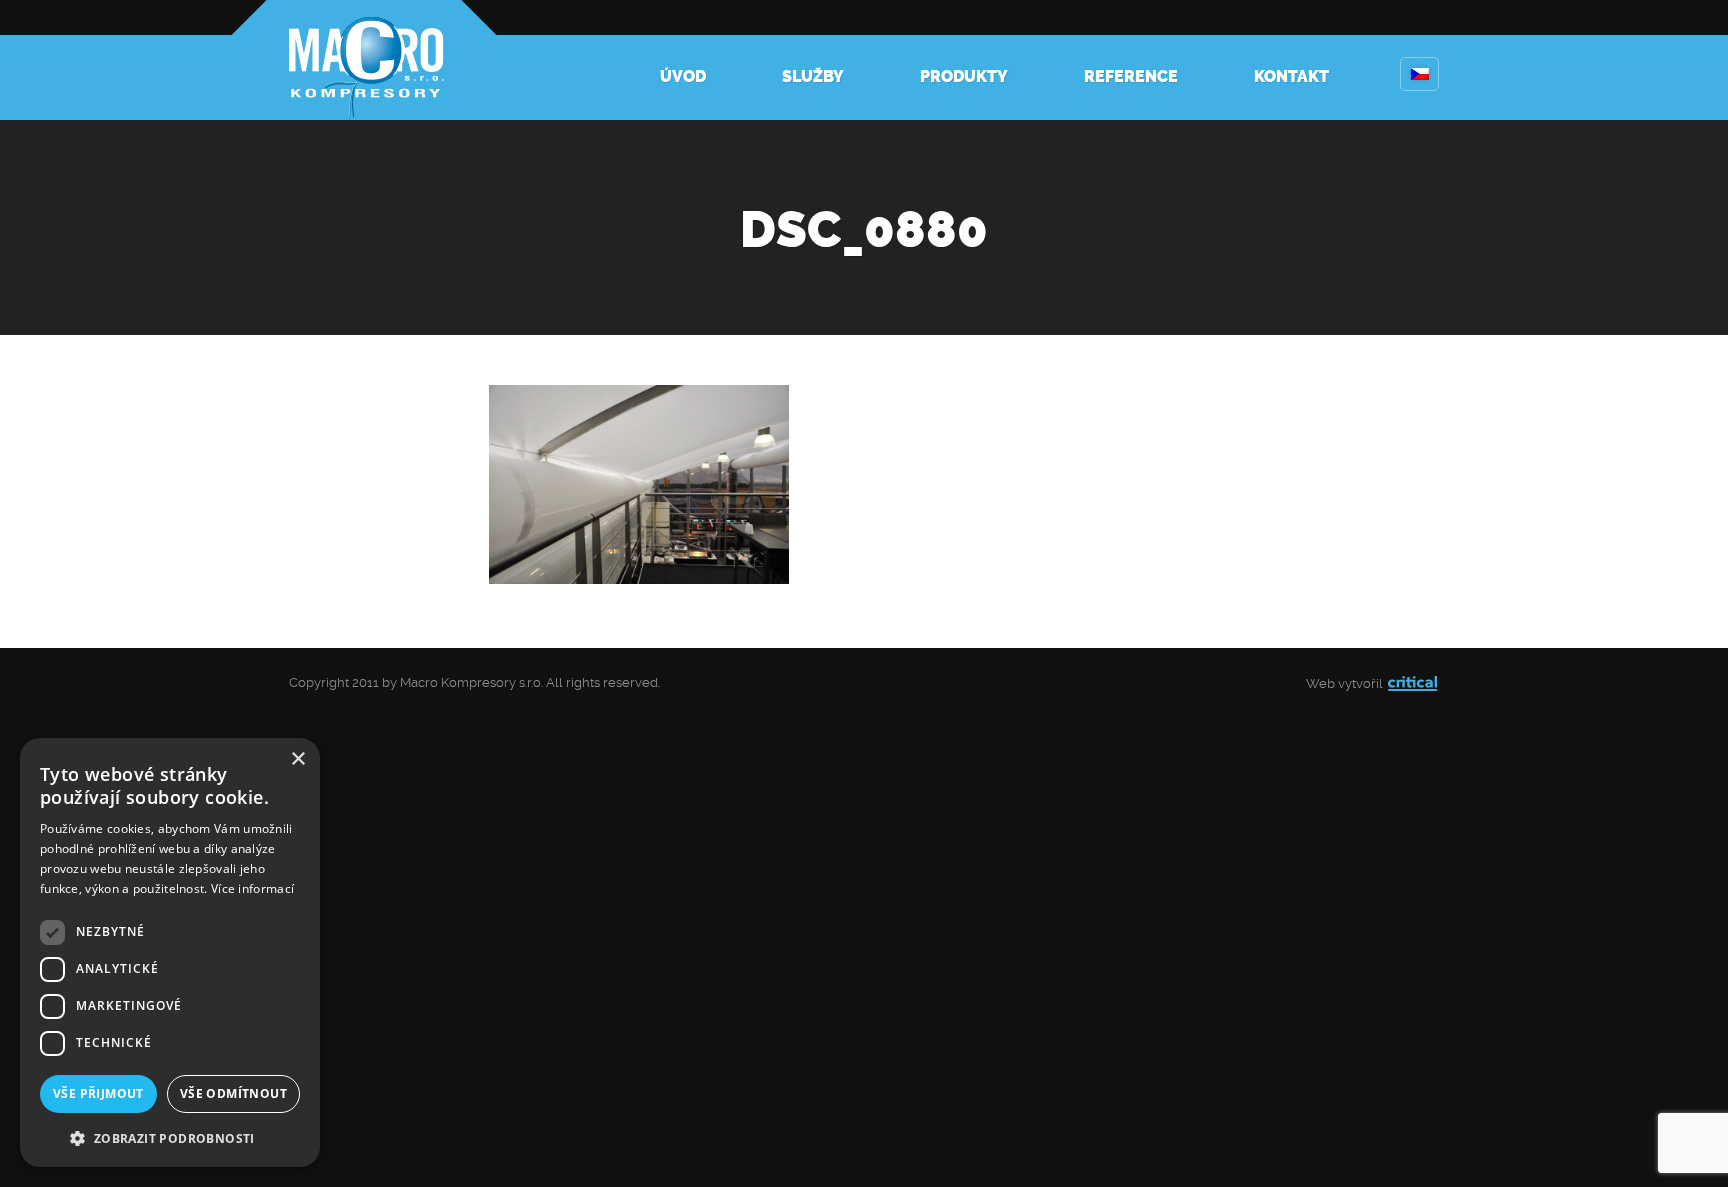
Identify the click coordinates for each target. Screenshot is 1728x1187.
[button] (170, 1136)
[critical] (1412, 683)
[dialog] (170, 952)
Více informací (252, 888)
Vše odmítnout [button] (233, 1093)
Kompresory (364, 60)
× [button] (297, 759)
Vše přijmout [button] (98, 1093)
